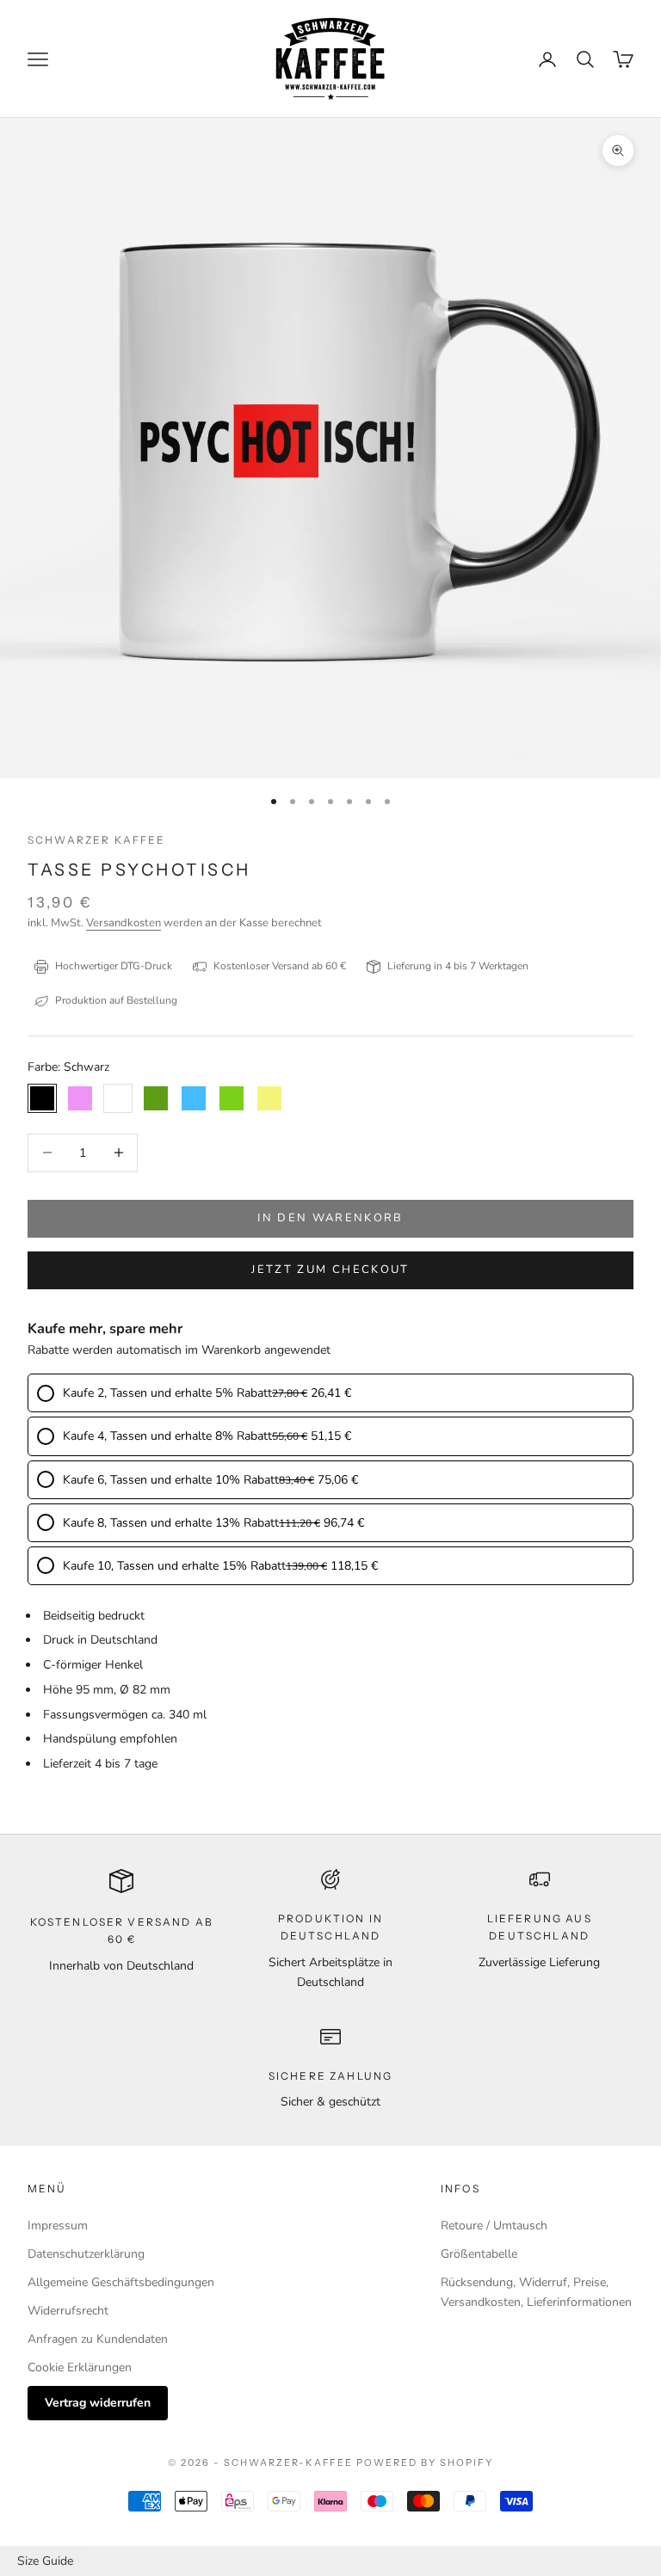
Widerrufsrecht (68, 2311)
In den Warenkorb (330, 1218)
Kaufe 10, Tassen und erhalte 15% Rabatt (174, 1566)
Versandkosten (124, 923)
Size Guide (45, 2561)
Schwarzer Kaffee (97, 840)
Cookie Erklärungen (80, 2367)
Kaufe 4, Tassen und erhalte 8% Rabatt (167, 1436)
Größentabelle (479, 2254)
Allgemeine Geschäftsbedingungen (121, 2282)
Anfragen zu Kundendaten (98, 2339)
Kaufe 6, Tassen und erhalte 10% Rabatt (171, 1480)
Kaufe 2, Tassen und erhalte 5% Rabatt (167, 1393)
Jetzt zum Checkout (330, 1270)
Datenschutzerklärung (86, 2254)
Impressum (58, 2226)
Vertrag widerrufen (98, 2403)
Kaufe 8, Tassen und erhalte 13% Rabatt (171, 1523)
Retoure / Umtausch (494, 2226)
